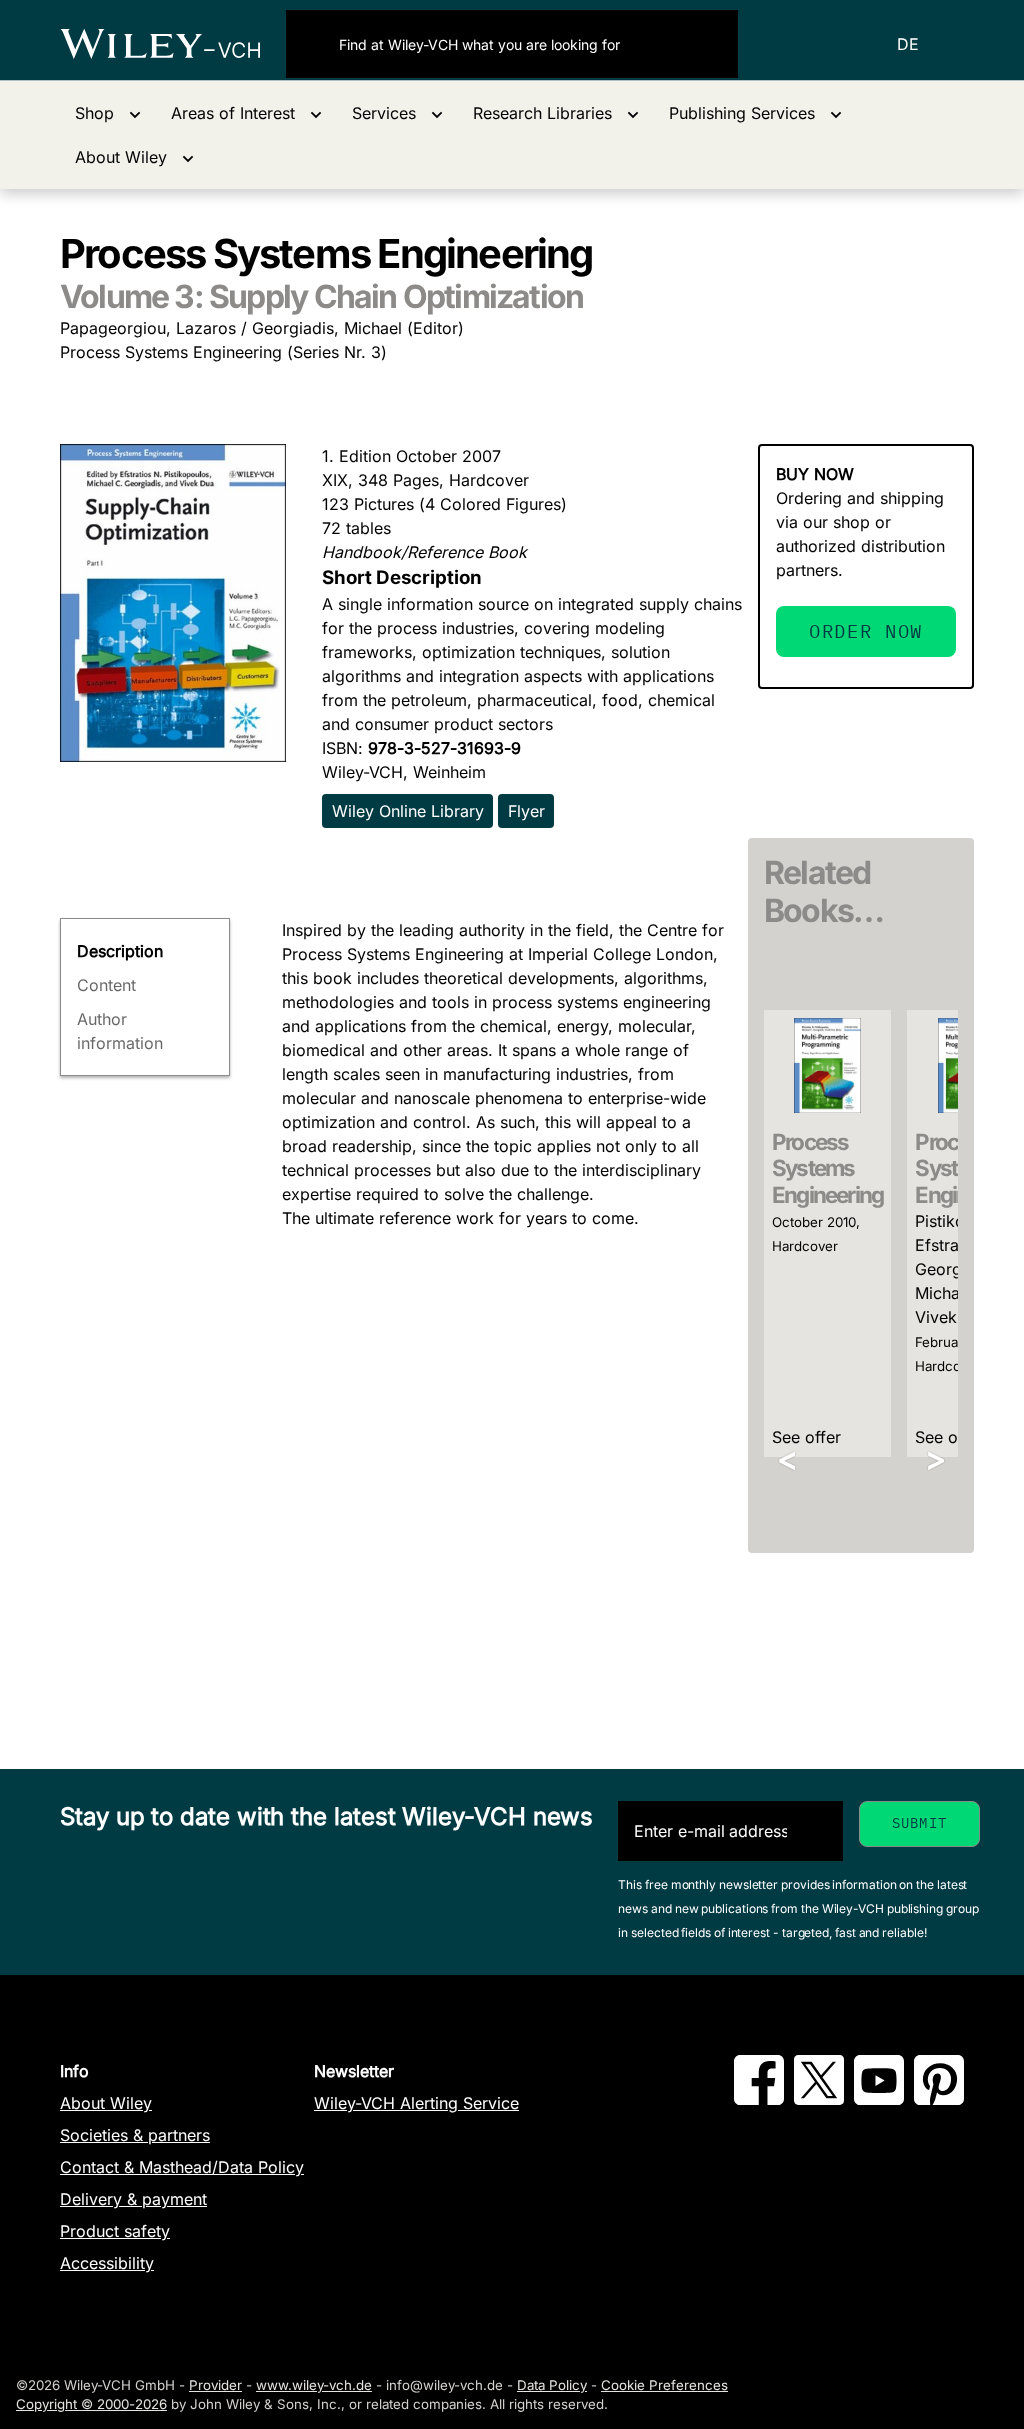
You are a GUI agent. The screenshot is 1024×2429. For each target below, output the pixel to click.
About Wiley (106, 2103)
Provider (215, 2385)
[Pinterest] (939, 2099)
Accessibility (107, 2263)
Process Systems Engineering (827, 1168)
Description (120, 951)
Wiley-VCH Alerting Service (416, 2103)
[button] (108, 113)
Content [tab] (106, 985)
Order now (866, 630)
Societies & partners (135, 2135)
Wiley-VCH (173, 44)
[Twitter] (819, 2099)
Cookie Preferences (664, 2385)
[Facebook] (759, 2099)
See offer (806, 1437)
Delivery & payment (133, 2199)
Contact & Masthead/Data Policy (182, 2167)
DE (908, 44)
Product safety (115, 2231)
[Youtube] (879, 2099)
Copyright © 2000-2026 (91, 2404)
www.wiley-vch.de (314, 2385)
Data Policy (552, 2385)
